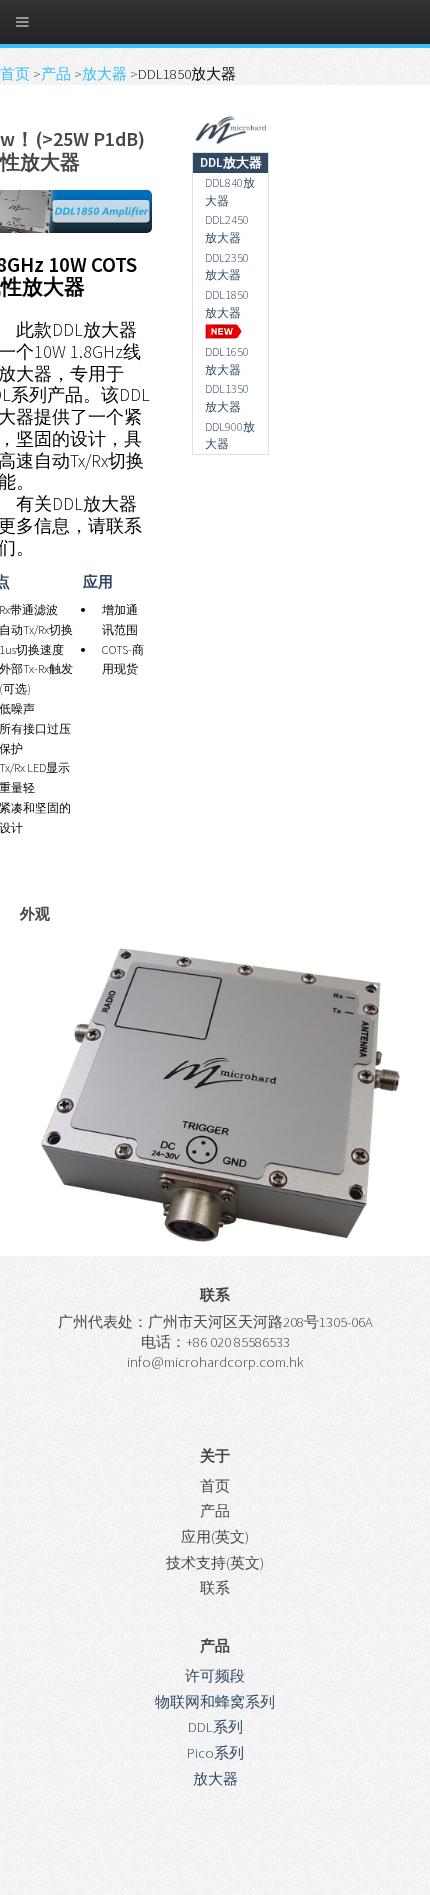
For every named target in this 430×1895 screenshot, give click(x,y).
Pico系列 (215, 1753)
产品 (57, 74)
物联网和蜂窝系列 (215, 1702)
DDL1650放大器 (227, 360)
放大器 (106, 74)
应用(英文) (215, 1537)
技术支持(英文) (215, 1563)
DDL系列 (215, 1727)
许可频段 (215, 1676)
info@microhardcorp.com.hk (215, 1362)
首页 (16, 74)
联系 (215, 1588)
